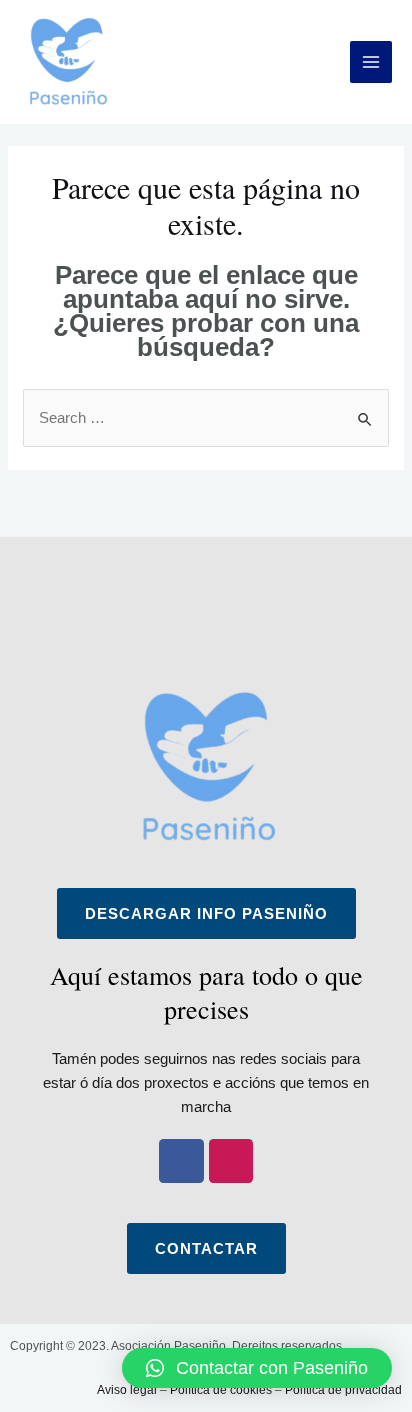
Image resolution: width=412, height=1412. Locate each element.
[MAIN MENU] (371, 62)
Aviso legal (127, 1390)
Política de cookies (221, 1390)
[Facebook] (181, 1161)
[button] (257, 1368)
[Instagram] (231, 1161)
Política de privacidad (343, 1390)
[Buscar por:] (206, 417)
